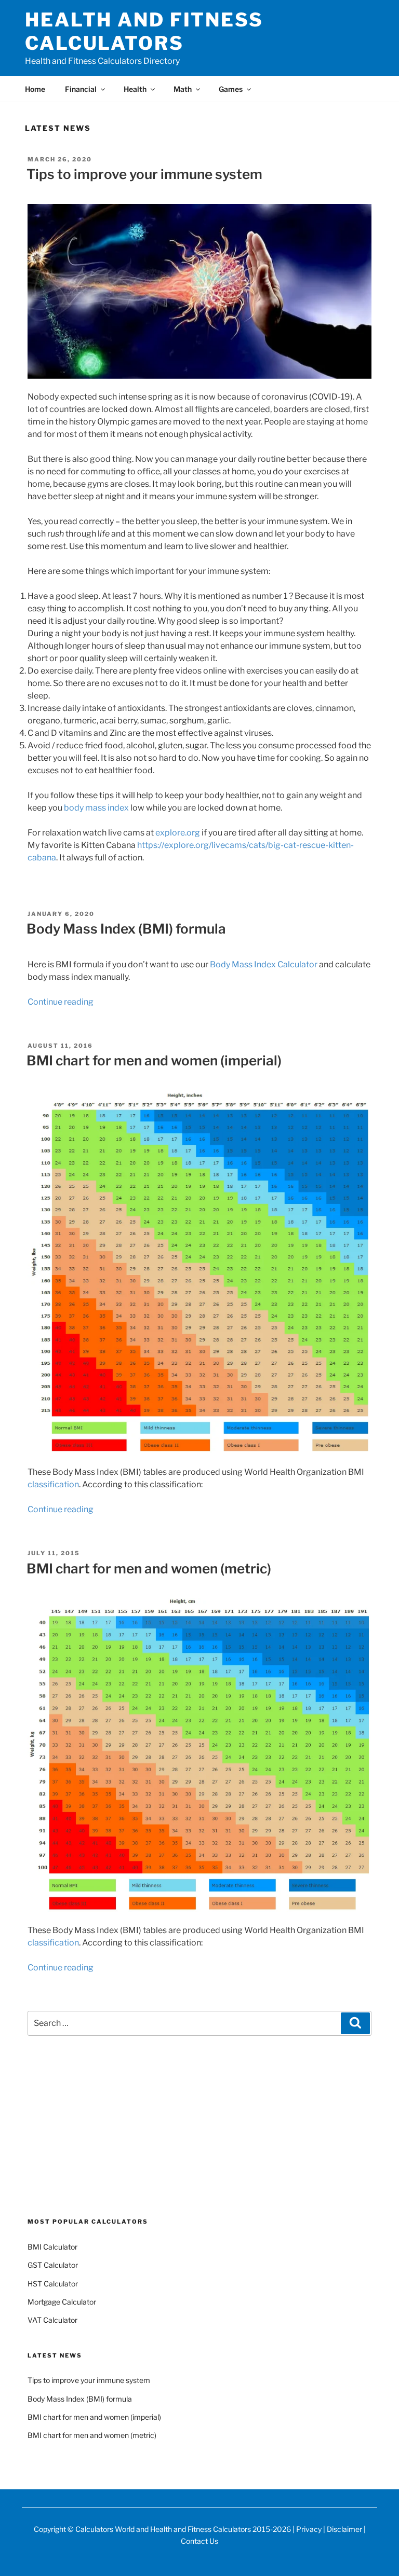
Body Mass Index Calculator (264, 964)
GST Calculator (53, 2265)
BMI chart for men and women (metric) (149, 1568)
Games (231, 89)
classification (53, 1484)
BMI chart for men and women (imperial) (154, 1060)
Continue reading (61, 1002)
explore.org (178, 833)
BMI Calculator (52, 2247)
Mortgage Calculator (62, 2302)
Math (183, 89)
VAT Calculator (52, 2320)
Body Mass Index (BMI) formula (126, 929)
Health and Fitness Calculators (144, 31)
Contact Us (199, 2541)
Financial (81, 89)
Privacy (309, 2529)
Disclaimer (344, 2529)
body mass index (96, 808)
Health (135, 89)
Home (35, 89)
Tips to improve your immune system (144, 174)
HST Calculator (53, 2284)
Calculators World (105, 2529)
